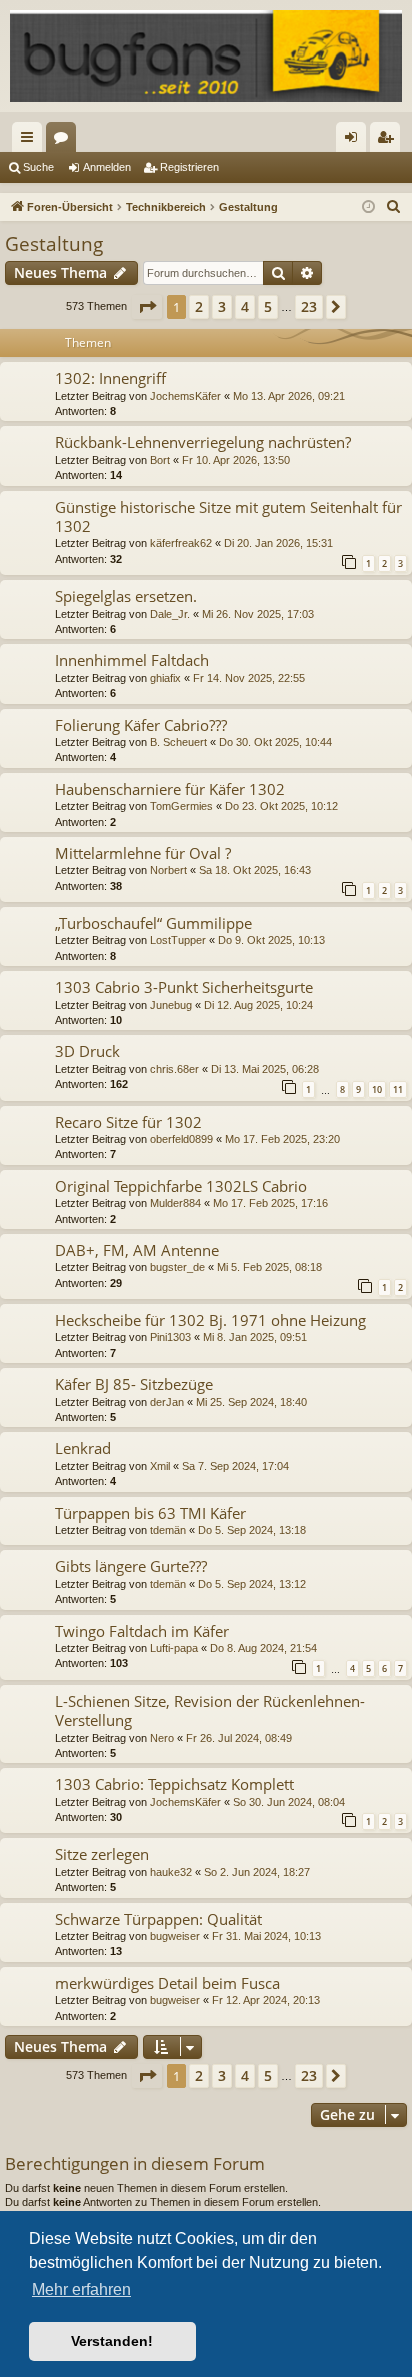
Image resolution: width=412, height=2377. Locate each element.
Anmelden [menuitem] (355, 141)
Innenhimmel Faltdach (132, 660)
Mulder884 (175, 1203)
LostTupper (178, 940)
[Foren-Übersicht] (206, 56)
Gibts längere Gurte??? (131, 1566)
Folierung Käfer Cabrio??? (141, 725)
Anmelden (107, 167)
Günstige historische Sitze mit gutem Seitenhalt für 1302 (228, 516)
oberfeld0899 (181, 1139)
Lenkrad (83, 1448)
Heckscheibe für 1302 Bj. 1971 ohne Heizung (210, 1320)
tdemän (168, 1530)
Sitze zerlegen (102, 1854)
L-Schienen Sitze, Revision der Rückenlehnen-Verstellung (210, 1710)
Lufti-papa (174, 1648)
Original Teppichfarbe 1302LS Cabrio (181, 1186)
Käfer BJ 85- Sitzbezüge (134, 1384)
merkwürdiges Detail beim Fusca (167, 1983)
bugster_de (177, 1267)
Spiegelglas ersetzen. (126, 596)
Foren (65, 141)
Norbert (168, 870)
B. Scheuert (178, 742)
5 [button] (268, 306)
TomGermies (181, 806)
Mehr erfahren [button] (81, 2289)
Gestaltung (54, 244)
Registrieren (189, 167)
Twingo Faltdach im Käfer (142, 1631)
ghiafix (165, 678)
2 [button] (199, 306)
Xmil (160, 1466)
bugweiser (175, 1936)
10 (377, 1089)
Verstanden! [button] (112, 2341)
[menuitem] (394, 207)
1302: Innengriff (110, 378)
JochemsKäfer (185, 396)
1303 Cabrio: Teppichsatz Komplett (174, 1784)
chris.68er (174, 1069)
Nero (162, 1738)
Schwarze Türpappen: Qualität (158, 1919)
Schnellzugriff (31, 141)
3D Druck (87, 1051)
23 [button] (309, 306)
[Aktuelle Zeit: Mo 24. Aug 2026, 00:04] (368, 207)
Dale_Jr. (170, 614)
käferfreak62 (181, 543)
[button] (147, 307)
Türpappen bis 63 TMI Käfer (150, 1513)
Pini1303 (170, 1337)
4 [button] (245, 306)
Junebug (171, 1005)
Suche (38, 167)
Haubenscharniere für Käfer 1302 (170, 789)
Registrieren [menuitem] (389, 141)
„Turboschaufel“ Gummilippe (153, 923)
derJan (167, 1402)
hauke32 (171, 1872)
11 (398, 1089)
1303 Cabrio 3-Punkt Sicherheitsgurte (184, 987)
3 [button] (222, 306)
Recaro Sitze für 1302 (128, 1122)
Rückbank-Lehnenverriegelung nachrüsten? (203, 442)
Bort (160, 460)
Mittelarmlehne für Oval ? (143, 853)
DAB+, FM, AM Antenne (137, 1250)
